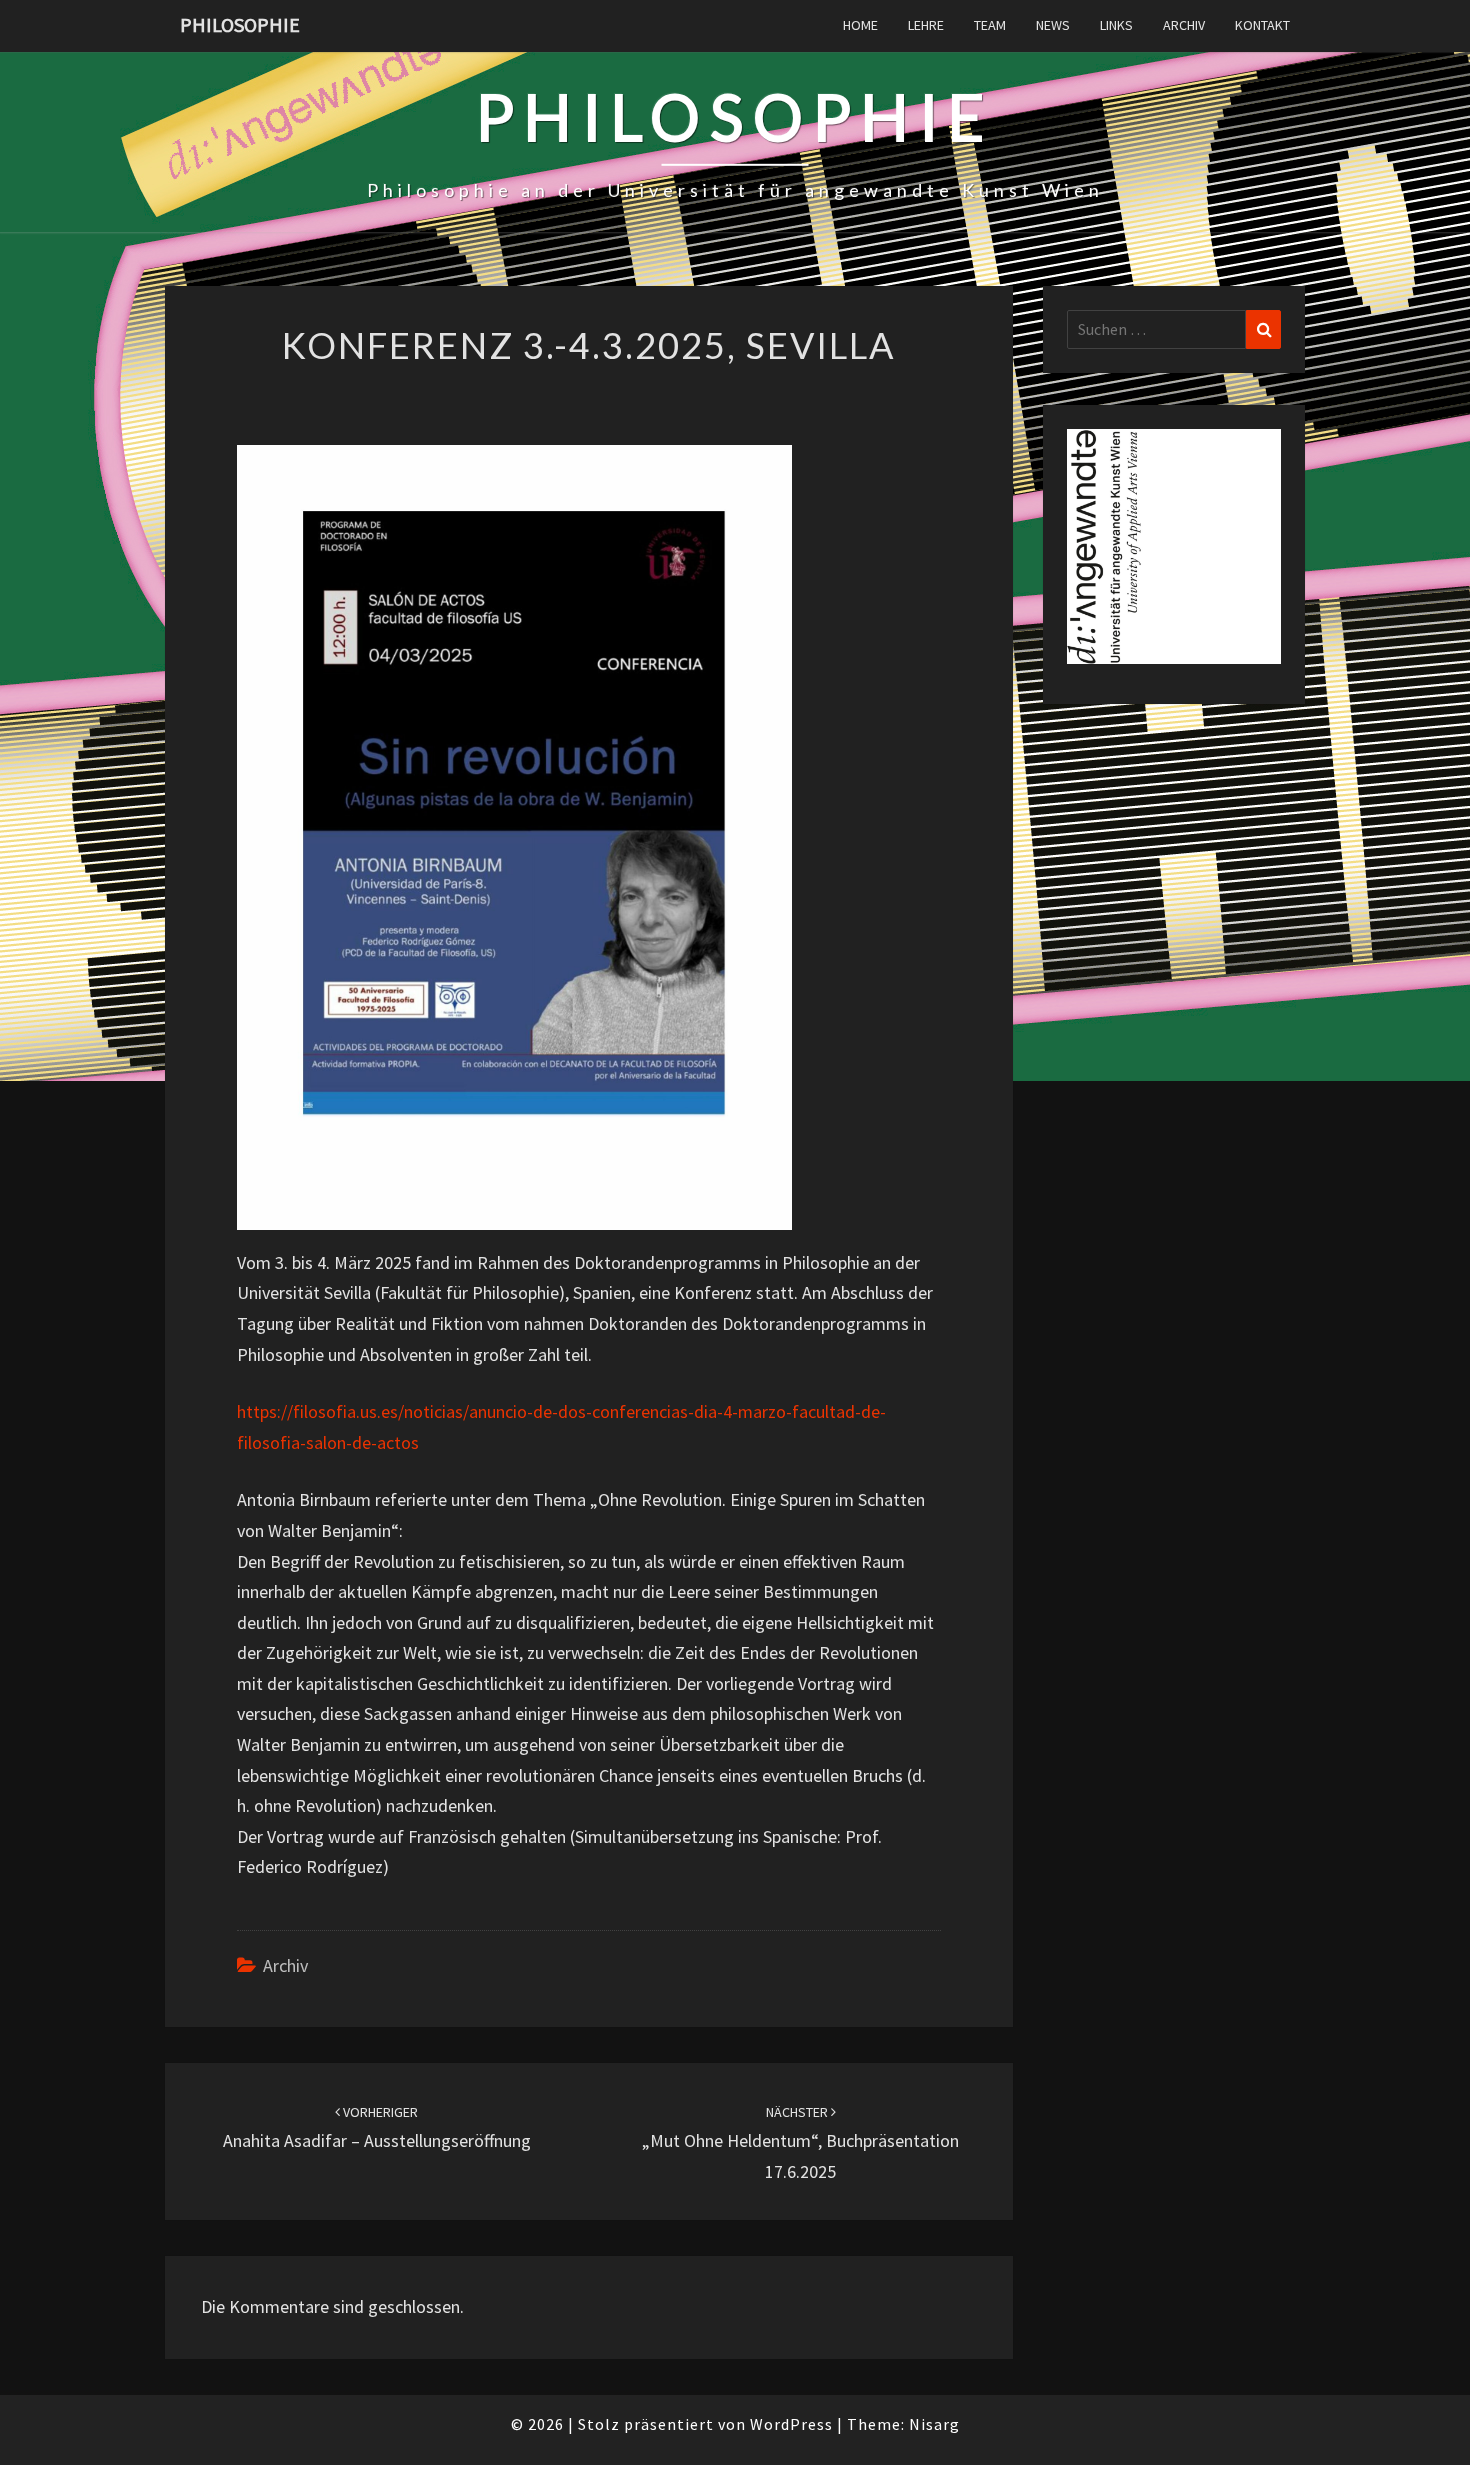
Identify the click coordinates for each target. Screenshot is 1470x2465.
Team (990, 25)
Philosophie (240, 24)
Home (860, 25)
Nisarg (934, 2424)
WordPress (791, 2424)
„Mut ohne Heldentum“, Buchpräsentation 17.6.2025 (800, 2143)
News (1053, 25)
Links (1116, 25)
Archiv (1184, 25)
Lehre (926, 25)
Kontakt (1262, 25)
